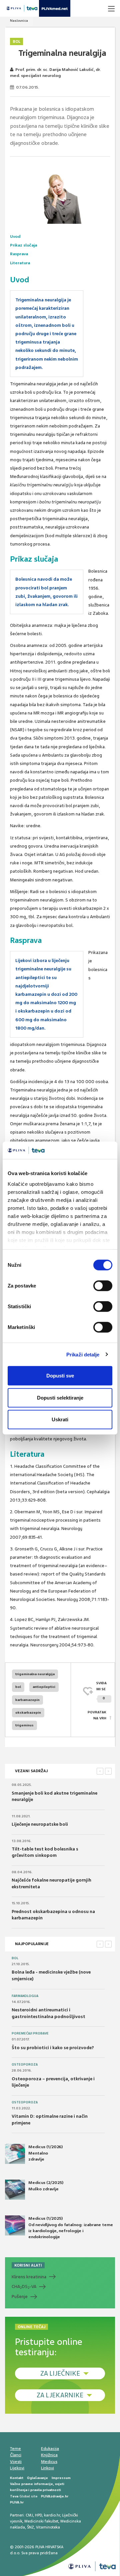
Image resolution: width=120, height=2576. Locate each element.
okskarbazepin (28, 1712)
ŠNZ (30, 2527)
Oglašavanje (37, 2478)
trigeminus (24, 1725)
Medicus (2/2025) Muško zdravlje (46, 2186)
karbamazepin (27, 1700)
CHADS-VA (24, 2287)
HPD (38, 2515)
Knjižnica (49, 2455)
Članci (16, 2455)
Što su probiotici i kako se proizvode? (53, 2048)
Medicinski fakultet (41, 2521)
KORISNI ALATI (28, 2265)
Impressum (61, 2478)
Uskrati (60, 1419)
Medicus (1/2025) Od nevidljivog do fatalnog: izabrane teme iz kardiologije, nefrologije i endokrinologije (71, 2228)
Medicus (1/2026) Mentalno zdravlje (45, 2153)
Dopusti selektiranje (60, 1397)
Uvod (15, 236)
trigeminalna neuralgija (35, 1674)
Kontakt (17, 2478)
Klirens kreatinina (29, 2277)
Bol (16, 41)
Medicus (49, 2462)
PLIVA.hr (17, 2502)
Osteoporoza (25, 2065)
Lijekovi (17, 2468)
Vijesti (16, 2462)
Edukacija (50, 2449)
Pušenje (20, 2297)
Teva (14, 2496)
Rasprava (19, 254)
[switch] (103, 1286)
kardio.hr (52, 2515)
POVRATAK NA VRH (97, 1715)
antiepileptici (44, 1687)
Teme (15, 2449)
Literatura (20, 263)
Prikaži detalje (83, 1354)
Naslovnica (19, 21)
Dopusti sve (60, 1376)
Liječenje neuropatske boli (40, 1824)
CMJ (29, 2515)
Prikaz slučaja (23, 245)
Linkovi (47, 2468)
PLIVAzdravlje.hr (55, 2496)
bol (18, 1687)
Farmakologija (25, 1996)
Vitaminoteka (48, 2527)
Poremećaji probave (30, 2033)
